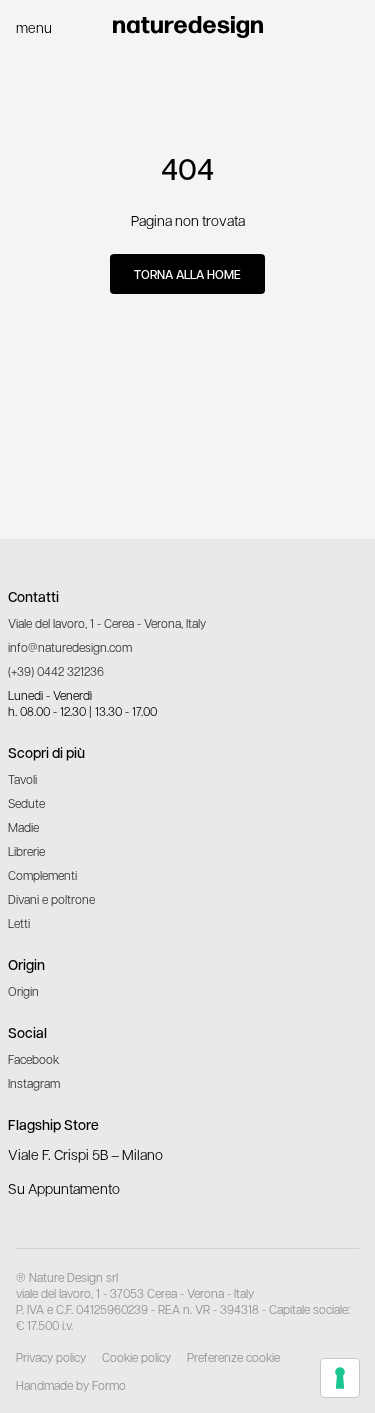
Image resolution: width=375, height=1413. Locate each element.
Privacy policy (51, 1357)
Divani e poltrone (51, 899)
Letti (19, 923)
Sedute (26, 803)
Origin (23, 991)
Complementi (42, 875)
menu (34, 27)
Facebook (33, 1059)
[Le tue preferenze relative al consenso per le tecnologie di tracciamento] (340, 1378)
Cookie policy (136, 1357)
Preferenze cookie (233, 1357)
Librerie (26, 851)
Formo (109, 1385)
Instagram (34, 1083)
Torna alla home (187, 274)
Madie (23, 827)
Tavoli (22, 779)
